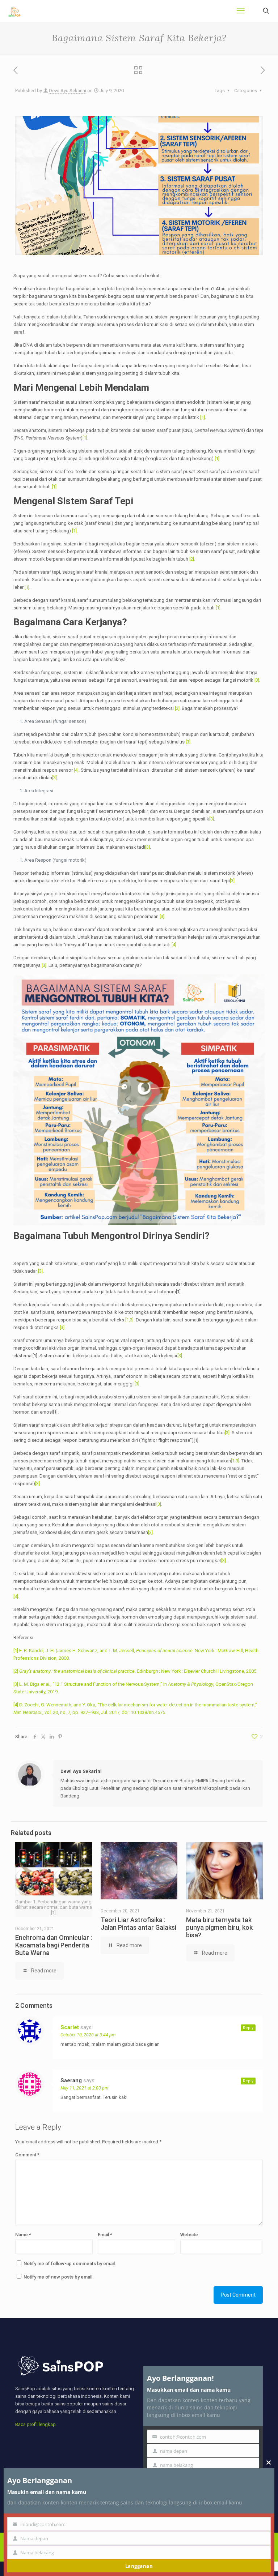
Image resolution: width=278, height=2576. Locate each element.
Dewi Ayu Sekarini (68, 91)
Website (189, 2235)
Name (23, 2235)
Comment (27, 2155)
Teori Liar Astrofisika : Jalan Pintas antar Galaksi (138, 1924)
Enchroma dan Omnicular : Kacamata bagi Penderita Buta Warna (54, 1945)
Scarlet (70, 2027)
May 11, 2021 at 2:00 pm (84, 2088)
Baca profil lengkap (35, 2424)
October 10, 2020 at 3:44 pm (88, 2035)
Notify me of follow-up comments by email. (70, 2264)
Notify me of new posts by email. (59, 2277)
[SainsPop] (14, 11)
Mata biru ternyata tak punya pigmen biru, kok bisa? (219, 1927)
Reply (248, 2028)
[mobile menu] (241, 11)
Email (105, 2235)
